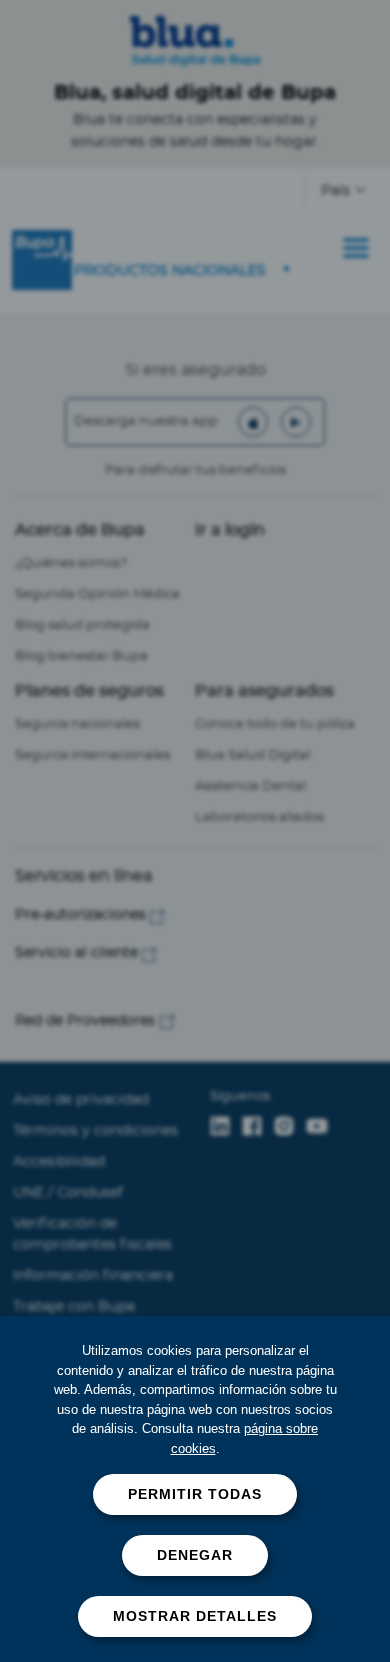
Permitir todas (195, 1494)
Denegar (195, 1555)
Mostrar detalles (195, 1616)
